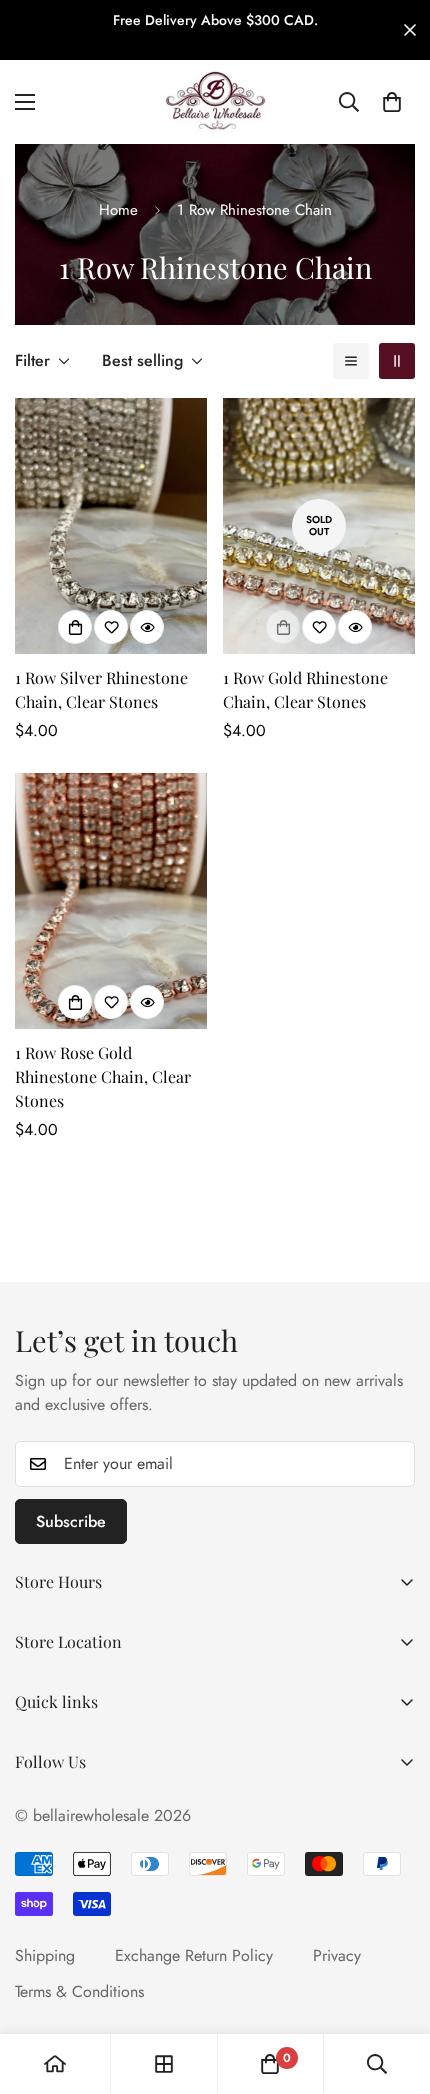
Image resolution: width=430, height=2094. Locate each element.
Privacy (337, 1955)
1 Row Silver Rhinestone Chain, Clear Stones (101, 689)
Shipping (45, 1955)
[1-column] (351, 361)
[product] (55, 2064)
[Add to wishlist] (111, 627)
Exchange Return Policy (194, 1955)
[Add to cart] (75, 627)
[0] (392, 102)
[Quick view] (147, 627)
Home (118, 210)
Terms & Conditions (79, 1991)
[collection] (164, 2064)
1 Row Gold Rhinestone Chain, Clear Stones (305, 689)
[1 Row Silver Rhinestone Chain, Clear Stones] (111, 526)
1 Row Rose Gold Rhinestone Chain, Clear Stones (103, 1076)
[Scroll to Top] (394, 1988)
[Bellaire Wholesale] (215, 102)
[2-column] (397, 361)
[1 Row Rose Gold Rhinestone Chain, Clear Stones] (111, 901)
